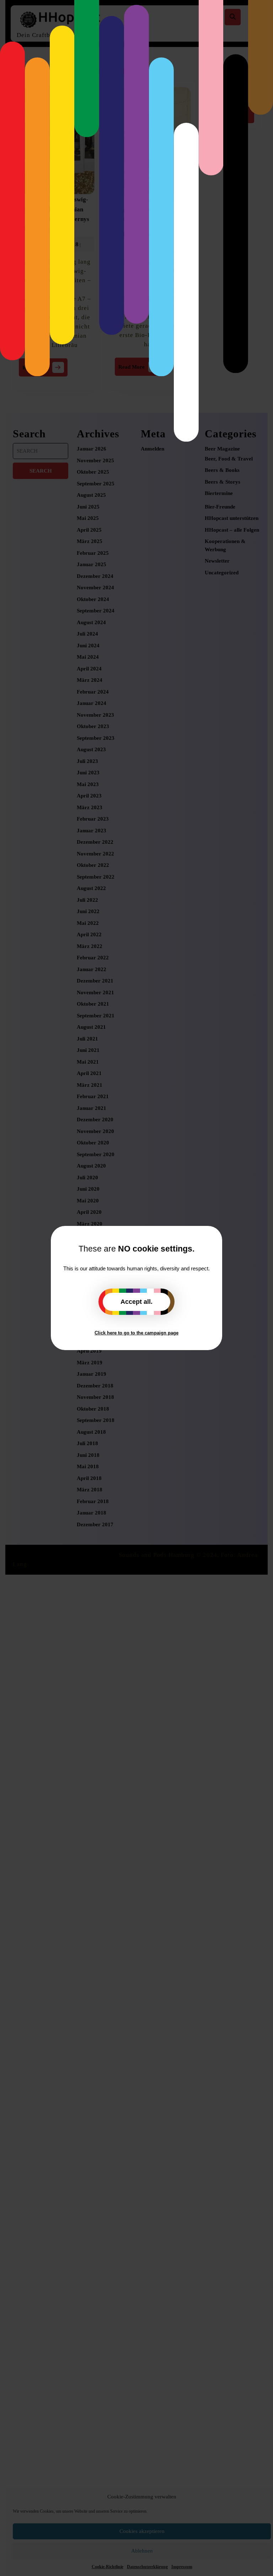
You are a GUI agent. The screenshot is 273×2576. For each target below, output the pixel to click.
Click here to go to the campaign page (136, 1333)
